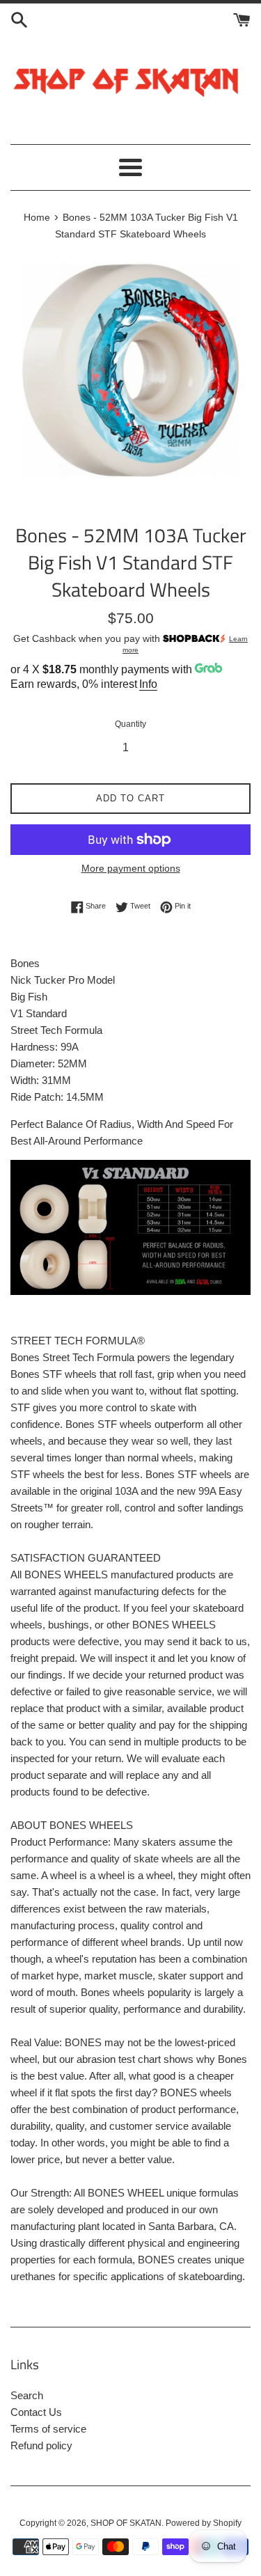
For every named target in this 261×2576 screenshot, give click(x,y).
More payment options (131, 868)
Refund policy (41, 2445)
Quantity (130, 724)
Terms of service (48, 2429)
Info (148, 684)
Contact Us (36, 2412)
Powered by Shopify (204, 2523)
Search (27, 2395)
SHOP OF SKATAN (126, 2523)
